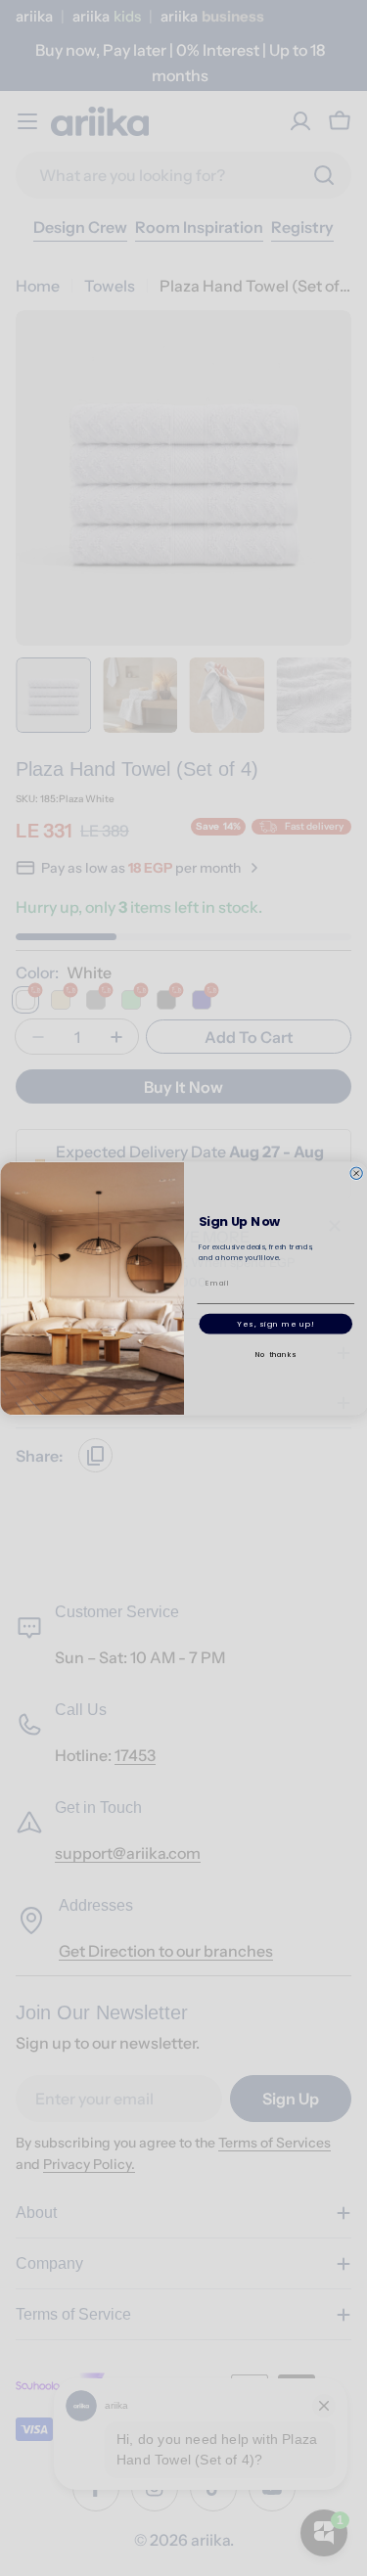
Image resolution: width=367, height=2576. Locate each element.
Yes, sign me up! (275, 1323)
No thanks (275, 1354)
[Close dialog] (355, 1173)
